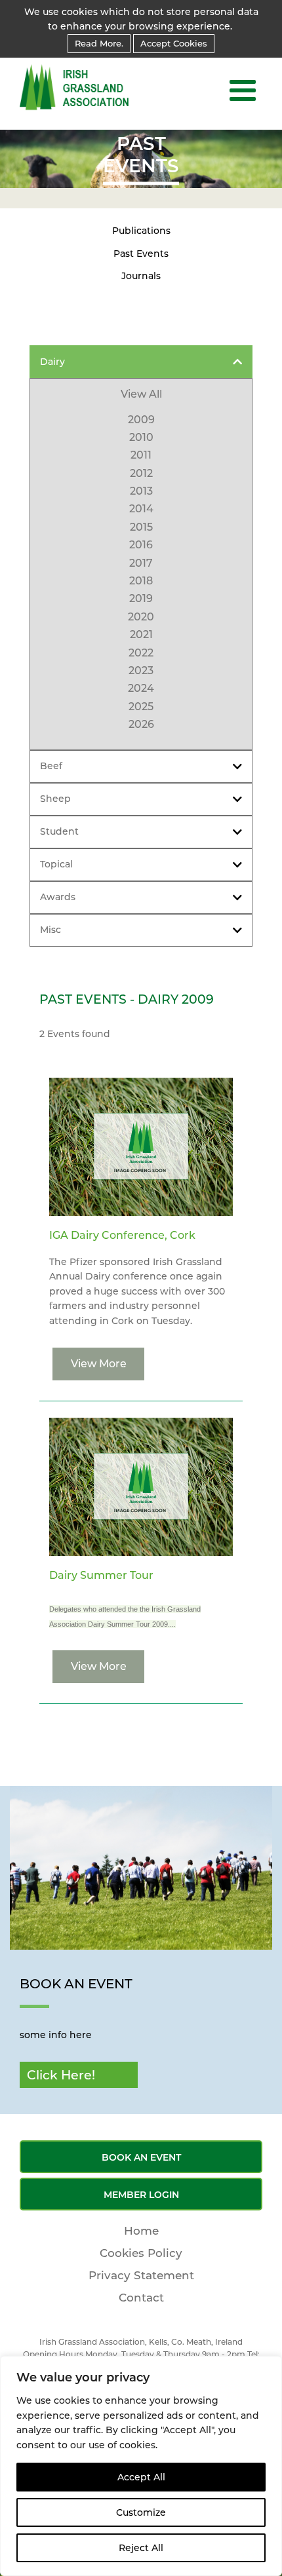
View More (99, 1364)
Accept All (141, 2477)
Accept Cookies (174, 43)
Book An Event (141, 2157)
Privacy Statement (141, 2275)
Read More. (99, 43)
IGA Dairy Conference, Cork (122, 1235)
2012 (141, 473)
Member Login (141, 2195)
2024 (141, 688)
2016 (141, 545)
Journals (141, 276)
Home (141, 2231)
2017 (141, 563)
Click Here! (61, 2075)
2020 (141, 617)
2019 (141, 598)
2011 (141, 455)
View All (141, 394)
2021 (141, 635)
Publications (141, 231)
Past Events (141, 254)
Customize (141, 2512)
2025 (141, 707)
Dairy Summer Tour (101, 1575)
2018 (141, 581)
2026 (141, 724)
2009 (141, 420)
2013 (141, 491)
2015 (141, 527)
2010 (141, 437)
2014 (141, 509)
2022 (141, 653)
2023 (141, 671)
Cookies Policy (141, 2253)
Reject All (141, 2548)
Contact (141, 2298)
